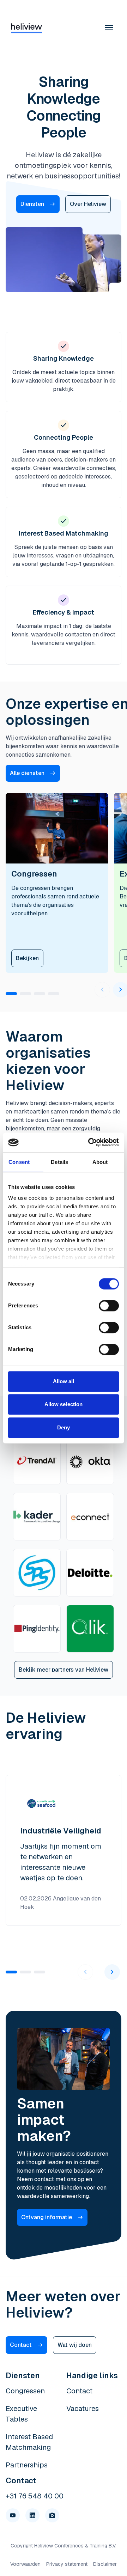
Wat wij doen (75, 2345)
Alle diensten (27, 773)
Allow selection (64, 1404)
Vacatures (83, 2409)
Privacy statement (67, 2564)
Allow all (64, 1381)
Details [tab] (59, 1162)
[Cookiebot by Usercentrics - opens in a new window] (90, 1142)
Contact (21, 2345)
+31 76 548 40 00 (35, 2496)
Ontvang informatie (47, 2217)
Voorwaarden (25, 2564)
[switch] (109, 1306)
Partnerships (27, 2465)
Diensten (32, 204)
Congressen (25, 2391)
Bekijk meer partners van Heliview (64, 1670)
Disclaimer (105, 2564)
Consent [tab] (19, 1162)
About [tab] (100, 1162)
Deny (64, 1427)
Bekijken (27, 958)
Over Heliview (88, 204)
